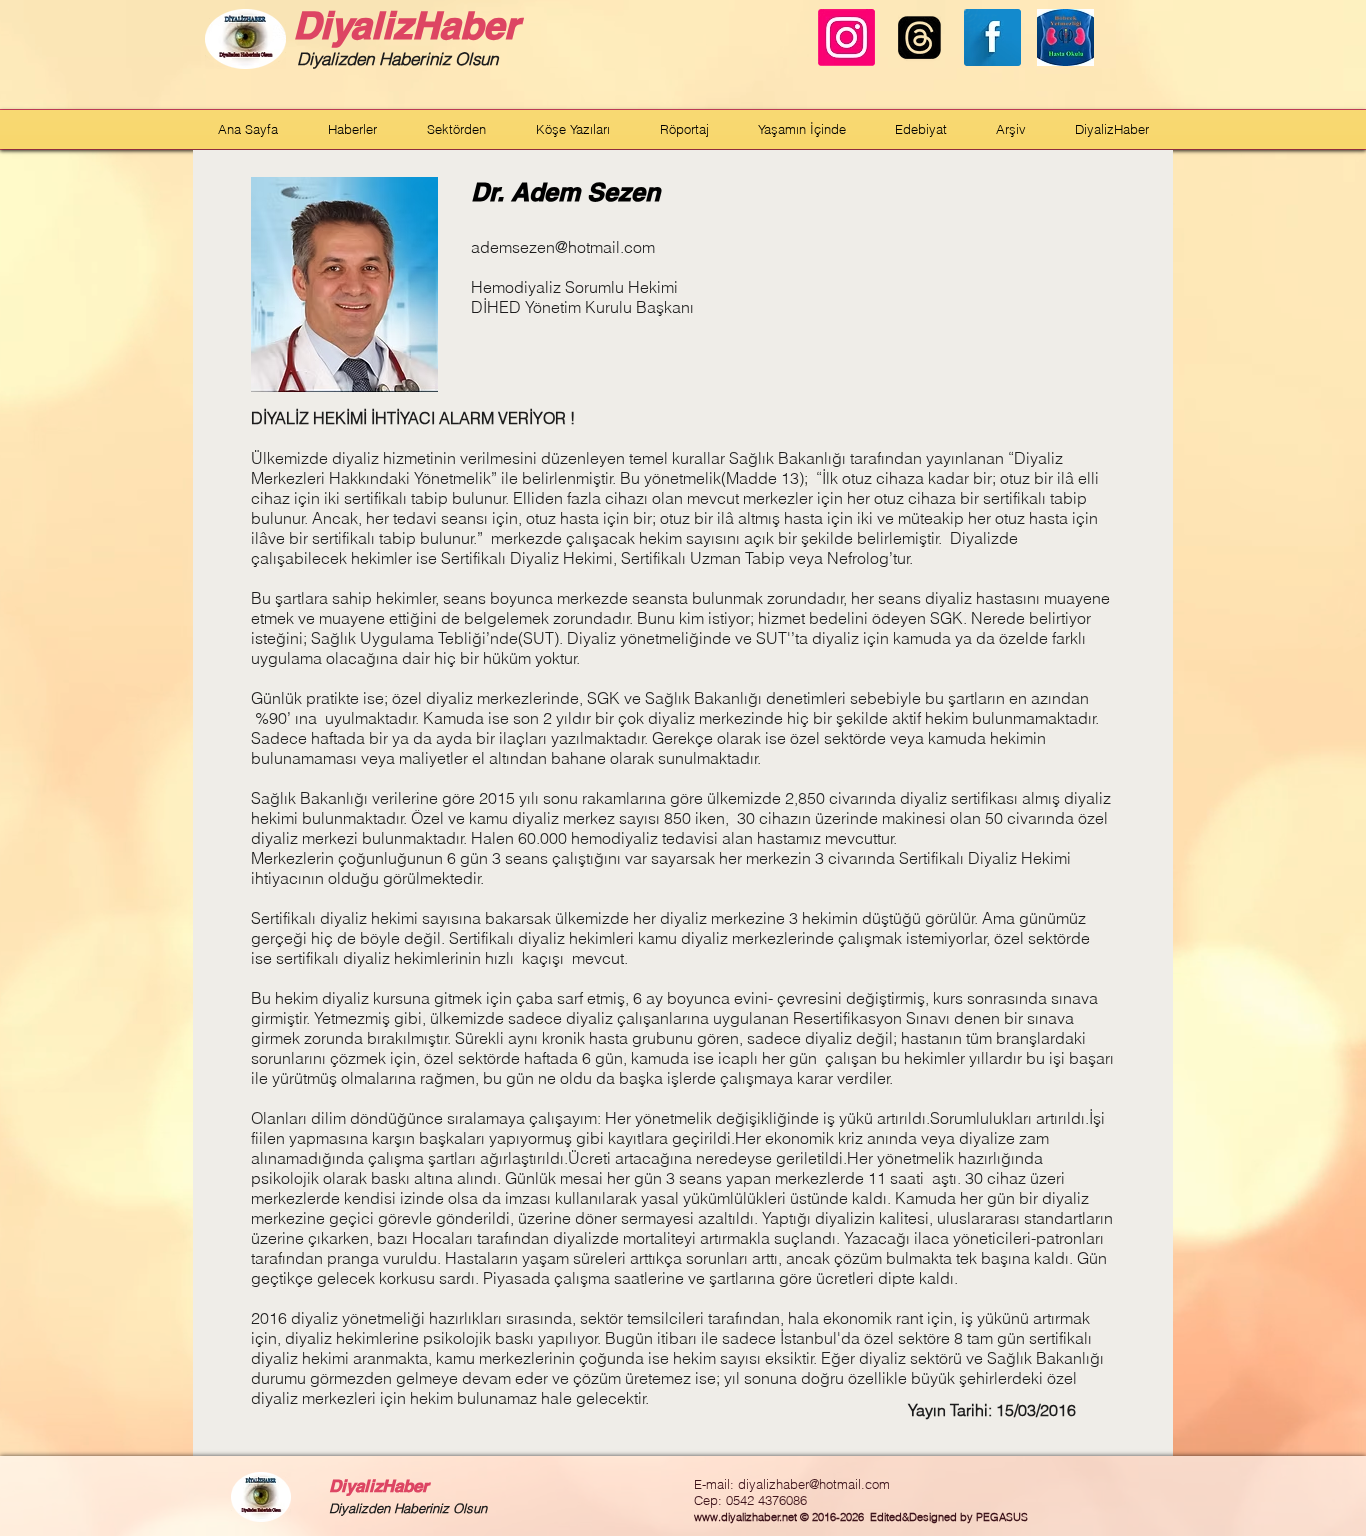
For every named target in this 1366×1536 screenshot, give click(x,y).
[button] (352, 129)
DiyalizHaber (406, 25)
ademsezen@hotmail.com (563, 247)
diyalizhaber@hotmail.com (814, 1484)
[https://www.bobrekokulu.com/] (1065, 37)
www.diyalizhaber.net (745, 1517)
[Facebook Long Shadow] (992, 37)
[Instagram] (846, 37)
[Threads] (919, 37)
